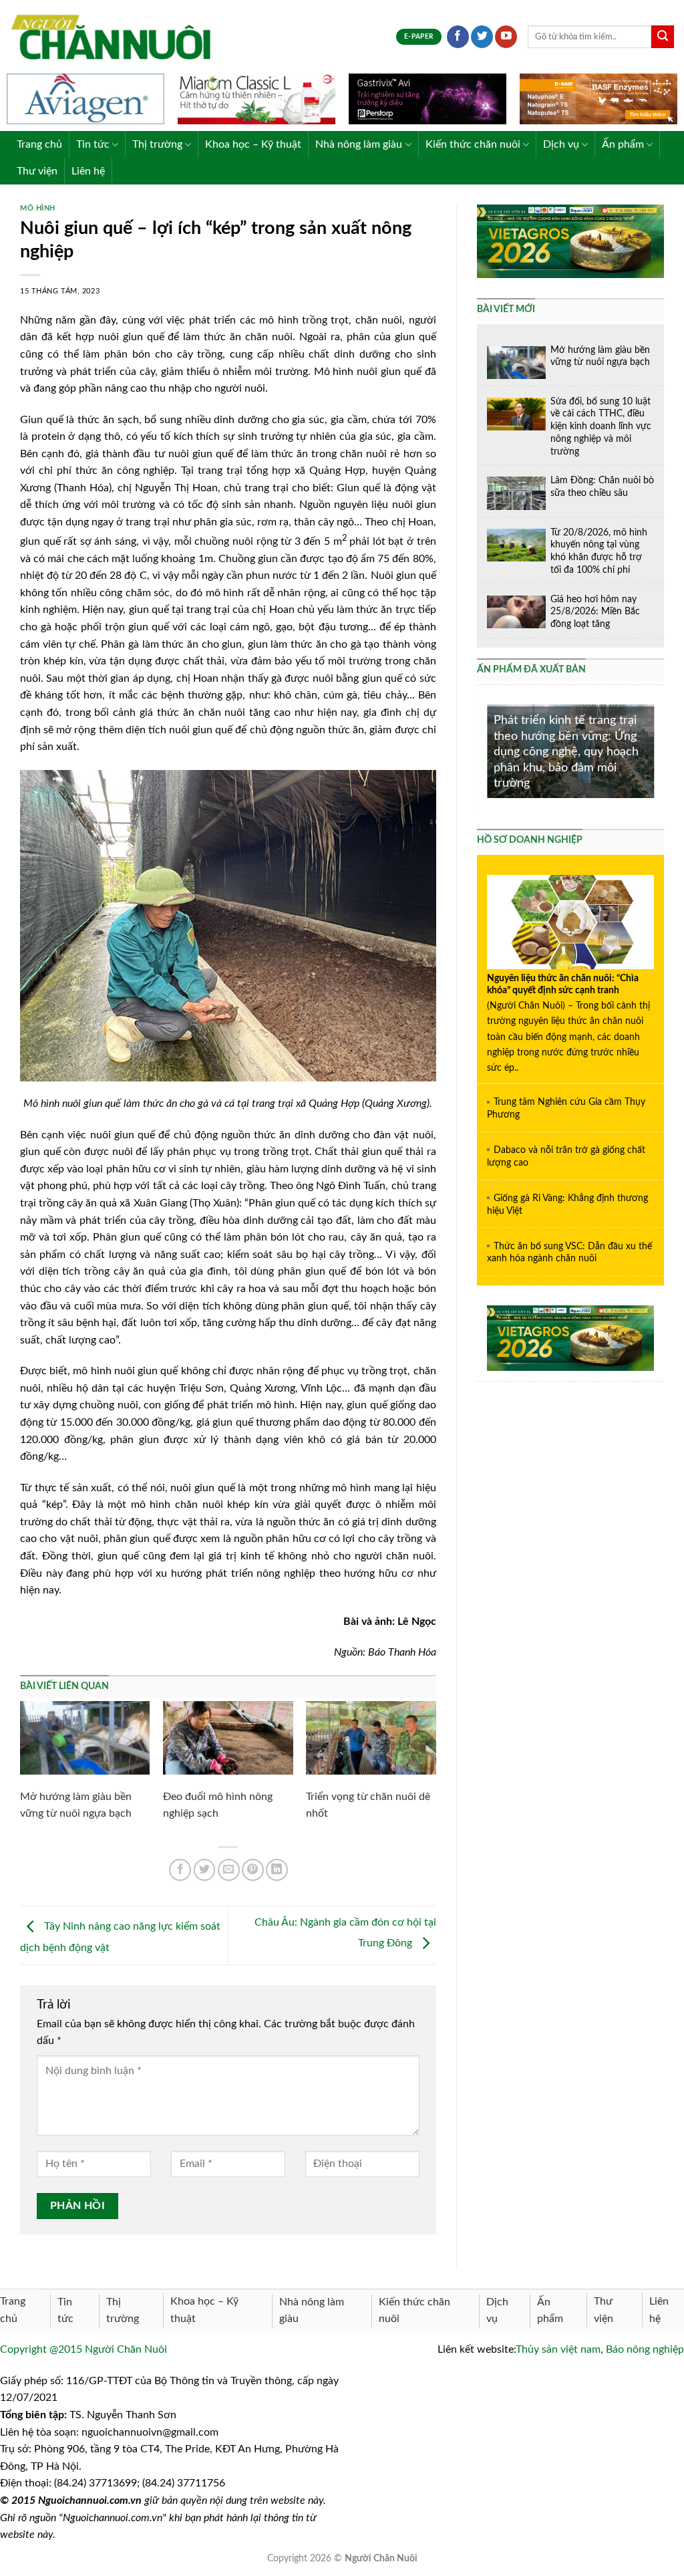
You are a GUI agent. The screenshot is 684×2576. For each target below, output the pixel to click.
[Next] (657, 750)
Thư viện (37, 171)
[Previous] (484, 750)
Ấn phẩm (623, 144)
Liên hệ (88, 171)
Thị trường (157, 144)
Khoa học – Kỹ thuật (253, 144)
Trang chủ (39, 144)
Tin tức (93, 144)
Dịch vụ (561, 144)
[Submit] (663, 37)
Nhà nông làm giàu (359, 144)
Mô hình (38, 208)
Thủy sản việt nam (558, 2349)
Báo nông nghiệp (645, 2349)
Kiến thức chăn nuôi (473, 144)
